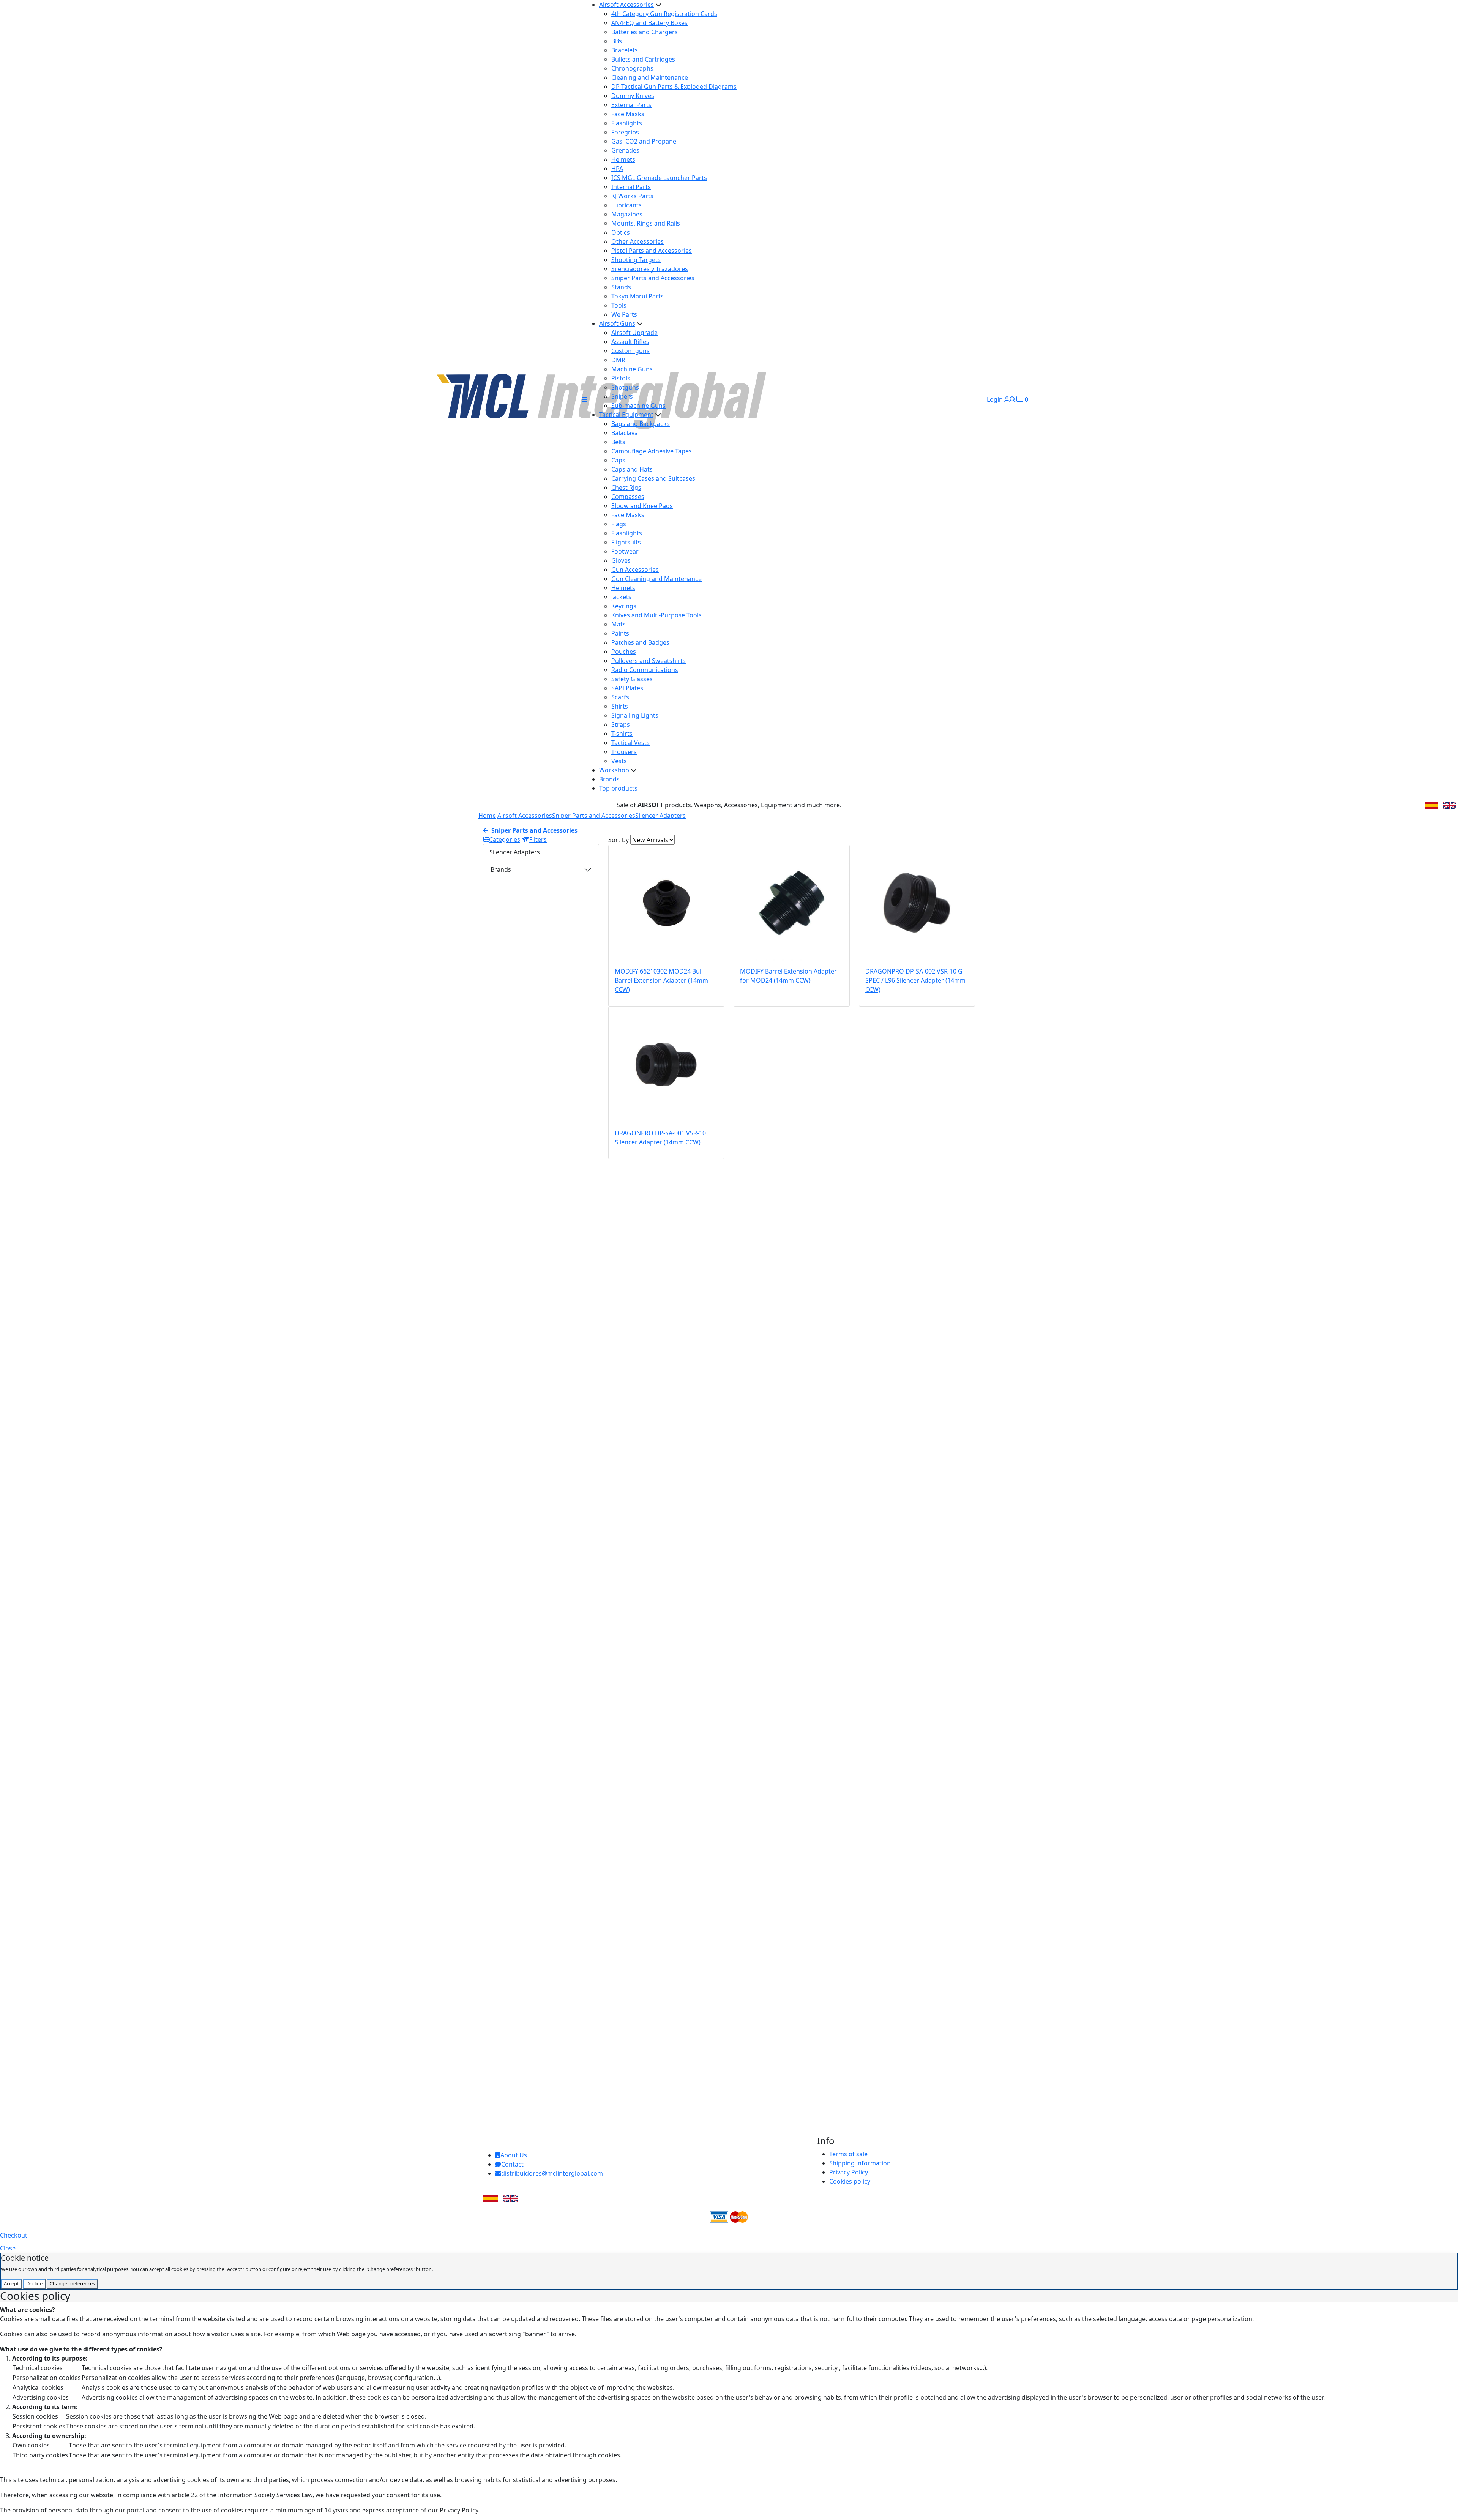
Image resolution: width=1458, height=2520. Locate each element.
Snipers (622, 396)
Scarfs (620, 697)
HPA (617, 169)
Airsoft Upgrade (634, 333)
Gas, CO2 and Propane (644, 141)
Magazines (627, 214)
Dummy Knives (633, 96)
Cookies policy (850, 2181)
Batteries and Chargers (645, 32)
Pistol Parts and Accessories (652, 251)
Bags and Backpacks (641, 424)
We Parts (624, 314)
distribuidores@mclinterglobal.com (552, 2173)
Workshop (614, 770)
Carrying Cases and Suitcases (653, 478)
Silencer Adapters (660, 816)
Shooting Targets (636, 260)
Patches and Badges (640, 642)
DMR (618, 360)
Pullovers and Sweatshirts (649, 661)
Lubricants (626, 205)
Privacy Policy (849, 2172)
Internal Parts (631, 187)
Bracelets (625, 50)
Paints (620, 633)
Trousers (624, 752)
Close (8, 2248)
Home (487, 816)
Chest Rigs (626, 488)
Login (996, 399)
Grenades (625, 150)
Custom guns (630, 351)
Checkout (14, 2235)
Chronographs (632, 68)
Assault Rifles (630, 342)
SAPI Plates (627, 688)
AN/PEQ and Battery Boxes (649, 23)
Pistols (621, 378)
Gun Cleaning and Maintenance (656, 579)
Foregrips (625, 132)
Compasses (628, 497)
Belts (618, 442)
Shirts (620, 706)
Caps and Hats (632, 469)
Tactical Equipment (626, 415)
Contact (512, 2164)
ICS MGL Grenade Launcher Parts (659, 178)
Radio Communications (645, 670)
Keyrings (624, 606)
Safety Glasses (632, 679)
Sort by (619, 840)
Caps (618, 460)
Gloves (621, 560)
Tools (619, 305)
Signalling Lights (635, 715)
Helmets (623, 159)
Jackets (621, 597)
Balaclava (625, 433)
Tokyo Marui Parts (637, 296)
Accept (11, 2283)
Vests (619, 761)
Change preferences (72, 2283)
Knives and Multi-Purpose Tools (656, 615)
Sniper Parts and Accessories (653, 278)
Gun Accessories (635, 570)
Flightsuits (626, 542)
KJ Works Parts (632, 196)
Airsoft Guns (617, 323)
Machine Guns (632, 369)
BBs (617, 41)
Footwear (625, 551)
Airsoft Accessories (626, 5)
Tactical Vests (630, 743)
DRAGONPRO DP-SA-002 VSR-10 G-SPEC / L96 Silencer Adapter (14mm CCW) (915, 980)
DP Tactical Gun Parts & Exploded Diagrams (674, 87)
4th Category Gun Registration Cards (664, 14)
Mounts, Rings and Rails (646, 223)
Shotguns (625, 387)
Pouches (624, 652)
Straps (621, 724)
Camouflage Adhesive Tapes (652, 451)
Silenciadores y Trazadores (650, 269)
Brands (609, 779)
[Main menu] (584, 399)
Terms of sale (848, 2154)
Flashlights (627, 123)
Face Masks (628, 114)
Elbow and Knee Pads (642, 506)
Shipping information (860, 2163)
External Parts (631, 105)
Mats (619, 624)
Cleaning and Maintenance (650, 77)
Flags (619, 524)
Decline (34, 2283)
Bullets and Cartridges (643, 59)
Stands (621, 287)
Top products (618, 788)
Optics (621, 232)
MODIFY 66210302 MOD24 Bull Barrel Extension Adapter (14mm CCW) (661, 980)
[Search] (1013, 399)
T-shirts (622, 734)
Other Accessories (637, 241)
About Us (514, 2155)
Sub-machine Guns (638, 406)
